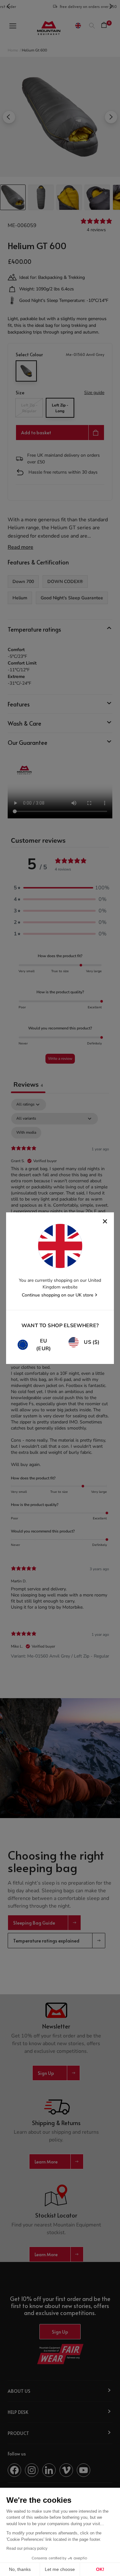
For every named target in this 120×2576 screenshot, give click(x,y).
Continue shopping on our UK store (58, 1295)
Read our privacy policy (27, 2548)
